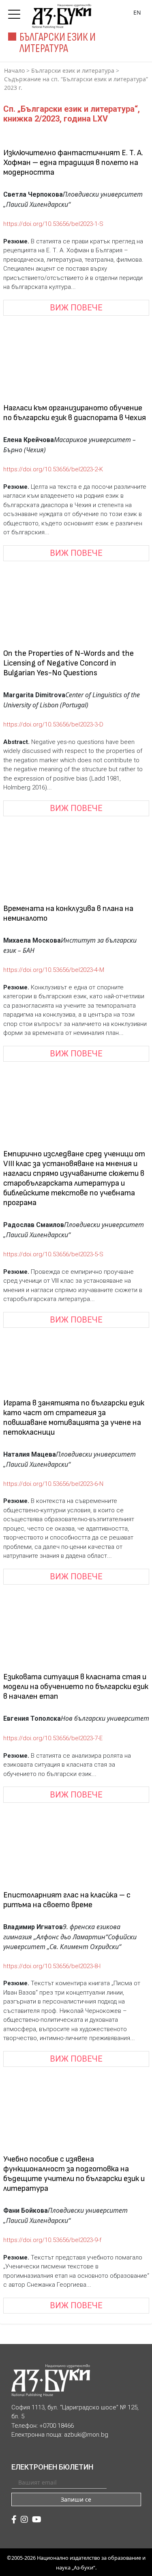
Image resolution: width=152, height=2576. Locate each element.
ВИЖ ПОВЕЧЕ (76, 308)
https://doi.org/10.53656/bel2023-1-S (53, 224)
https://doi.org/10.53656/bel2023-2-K (53, 469)
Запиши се (76, 2499)
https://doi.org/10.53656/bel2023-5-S (53, 1254)
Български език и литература (73, 70)
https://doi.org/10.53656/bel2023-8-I (52, 1966)
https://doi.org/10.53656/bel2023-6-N (53, 1484)
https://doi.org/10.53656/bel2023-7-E (53, 1738)
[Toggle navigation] (16, 12)
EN (137, 12)
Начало (14, 70)
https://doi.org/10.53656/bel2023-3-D (53, 724)
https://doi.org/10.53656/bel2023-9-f (52, 2240)
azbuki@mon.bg (86, 2435)
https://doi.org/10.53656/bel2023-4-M (54, 970)
